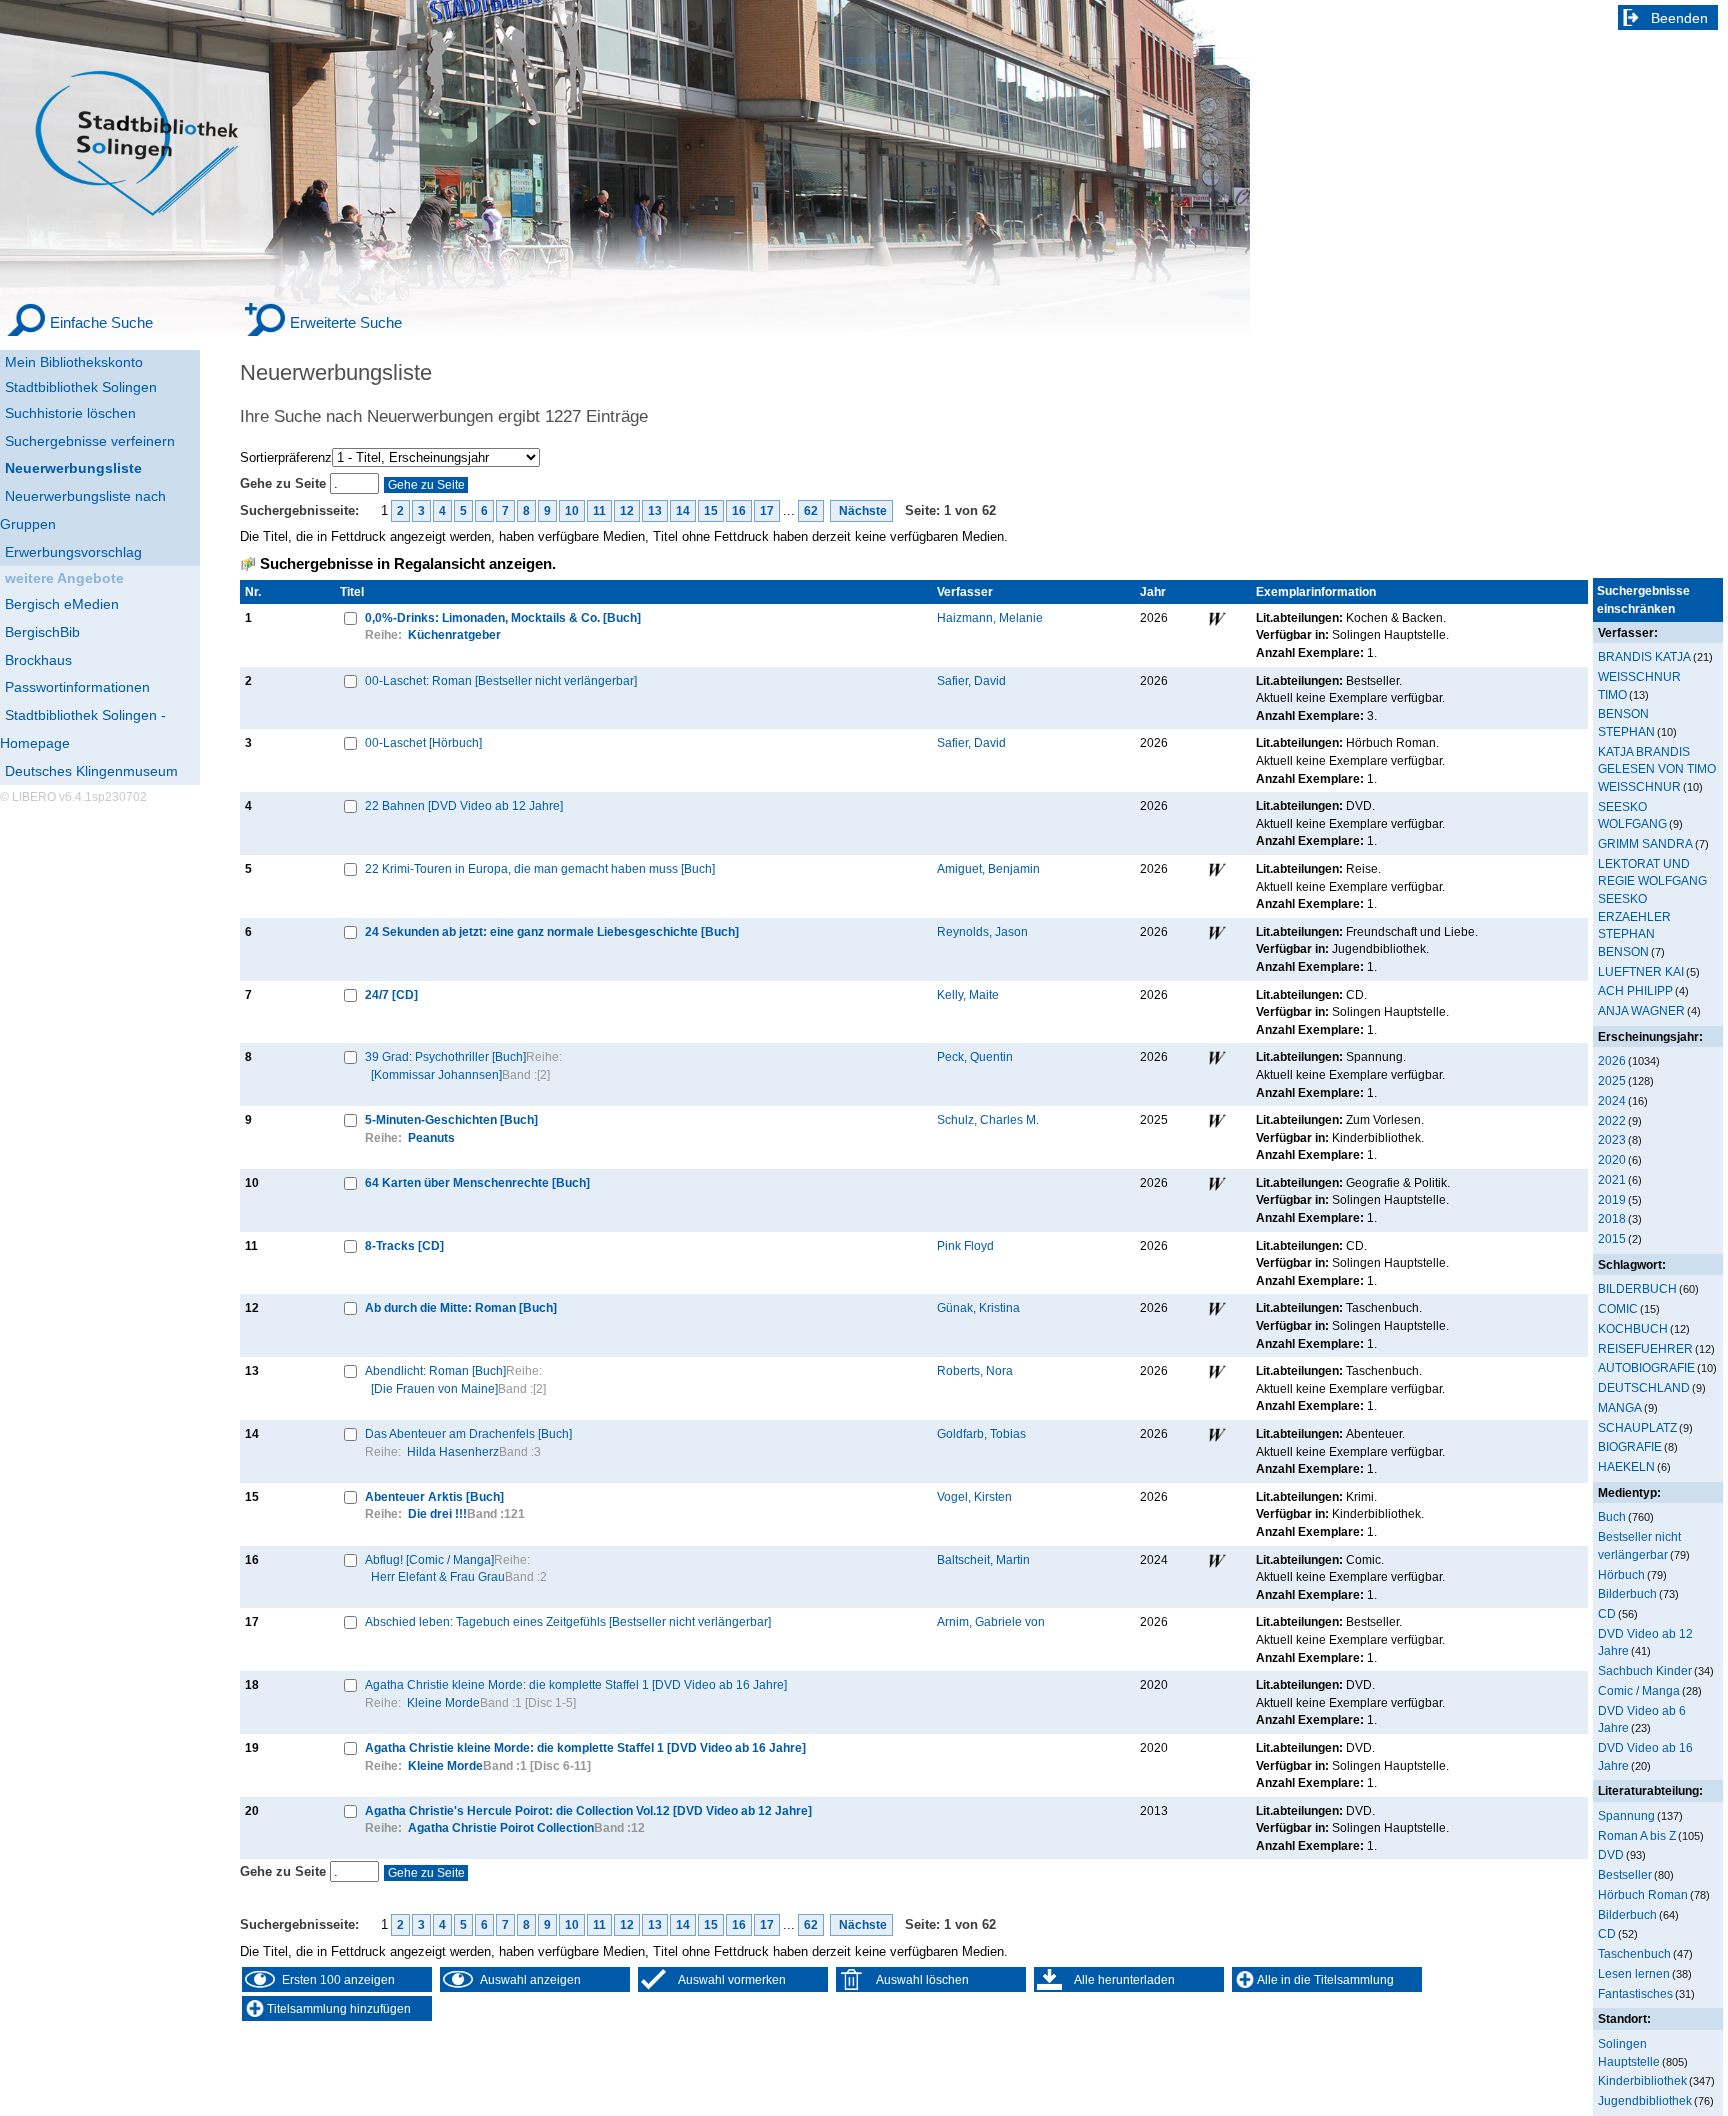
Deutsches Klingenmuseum (91, 771)
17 (767, 511)
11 (599, 511)
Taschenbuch (1634, 1953)
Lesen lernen (1634, 1973)
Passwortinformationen (77, 687)
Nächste (861, 511)
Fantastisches (1635, 1993)
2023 (1612, 1139)
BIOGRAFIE (1630, 1446)
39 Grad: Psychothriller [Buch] (445, 1056)
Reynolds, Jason (982, 931)
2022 (1612, 1120)
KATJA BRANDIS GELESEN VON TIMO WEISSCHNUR (1657, 769)
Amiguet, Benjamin (988, 868)
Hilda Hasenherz (453, 1451)
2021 (1612, 1179)
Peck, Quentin (975, 1056)
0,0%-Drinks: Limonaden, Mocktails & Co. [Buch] (503, 617)
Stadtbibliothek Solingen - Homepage (83, 729)
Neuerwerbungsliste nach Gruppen (83, 510)
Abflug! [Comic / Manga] (429, 1559)
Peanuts (431, 1137)
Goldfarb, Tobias (981, 1433)
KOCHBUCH (1633, 1328)
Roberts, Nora (975, 1370)
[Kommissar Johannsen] (436, 1074)
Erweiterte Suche (346, 322)
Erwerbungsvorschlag (73, 552)
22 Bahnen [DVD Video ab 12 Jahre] (464, 805)
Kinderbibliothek (1642, 2080)
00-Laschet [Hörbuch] (423, 742)
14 (683, 511)
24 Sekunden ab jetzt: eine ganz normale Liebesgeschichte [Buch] (552, 931)
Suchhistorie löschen (70, 413)
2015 (1612, 1238)
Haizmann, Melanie (990, 617)
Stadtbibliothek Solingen (81, 387)
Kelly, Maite (968, 994)
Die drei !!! (437, 1513)
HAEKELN (1626, 1466)
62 (811, 511)
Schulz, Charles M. (988, 1119)
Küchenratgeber (454, 634)
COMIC (1618, 1308)
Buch (1612, 1516)
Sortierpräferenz (286, 457)
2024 (1612, 1100)
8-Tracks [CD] (404, 1245)
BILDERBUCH (1637, 1288)
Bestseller (1625, 1874)
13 (655, 511)
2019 (1612, 1199)
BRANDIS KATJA (1644, 656)
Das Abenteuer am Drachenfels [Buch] (468, 1433)
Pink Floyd (965, 1245)
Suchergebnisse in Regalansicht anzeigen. (408, 564)
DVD (1611, 1854)
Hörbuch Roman (1643, 1894)
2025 (1612, 1080)
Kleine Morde (443, 1702)
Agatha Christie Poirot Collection (501, 1827)
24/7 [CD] (391, 994)
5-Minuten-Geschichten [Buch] (451, 1119)
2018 (1612, 1218)
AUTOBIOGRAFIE (1646, 1367)
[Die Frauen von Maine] (434, 1388)
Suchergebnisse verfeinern (90, 441)
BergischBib (42, 632)
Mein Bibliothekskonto (74, 362)
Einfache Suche (101, 322)
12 (627, 511)
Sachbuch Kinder (1645, 1670)
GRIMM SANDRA (1645, 843)
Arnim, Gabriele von (991, 1621)
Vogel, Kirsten (974, 1496)
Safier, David (971, 680)
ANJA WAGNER (1641, 1010)
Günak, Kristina (978, 1307)
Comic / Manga (1639, 1690)
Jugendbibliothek (1645, 2100)
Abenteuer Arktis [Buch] (434, 1496)
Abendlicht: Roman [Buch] (435, 1370)
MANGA (1620, 1407)
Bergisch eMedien (62, 604)
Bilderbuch (1627, 1593)
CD (1607, 1613)
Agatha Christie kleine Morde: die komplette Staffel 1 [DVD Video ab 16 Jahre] (576, 1684)
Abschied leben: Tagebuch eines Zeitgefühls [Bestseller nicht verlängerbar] (568, 1621)
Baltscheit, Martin (983, 1559)
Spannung (1626, 1815)
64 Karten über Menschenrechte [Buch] (477, 1182)
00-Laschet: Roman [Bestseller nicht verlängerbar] (501, 680)
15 (711, 511)
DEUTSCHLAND (1644, 1387)
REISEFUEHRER (1645, 1348)
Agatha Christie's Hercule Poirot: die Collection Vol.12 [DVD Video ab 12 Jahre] (588, 1810)
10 (572, 511)
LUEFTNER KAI (1641, 971)
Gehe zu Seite (285, 483)
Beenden (1679, 18)
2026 (1612, 1060)
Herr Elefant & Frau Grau (438, 1576)
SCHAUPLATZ (1637, 1427)
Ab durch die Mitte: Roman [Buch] (461, 1307)
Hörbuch (1621, 1574)
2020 (1612, 1159)
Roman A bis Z (1637, 1835)
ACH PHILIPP (1635, 990)
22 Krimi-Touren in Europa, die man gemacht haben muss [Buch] (540, 868)
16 (739, 511)
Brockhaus (38, 660)
